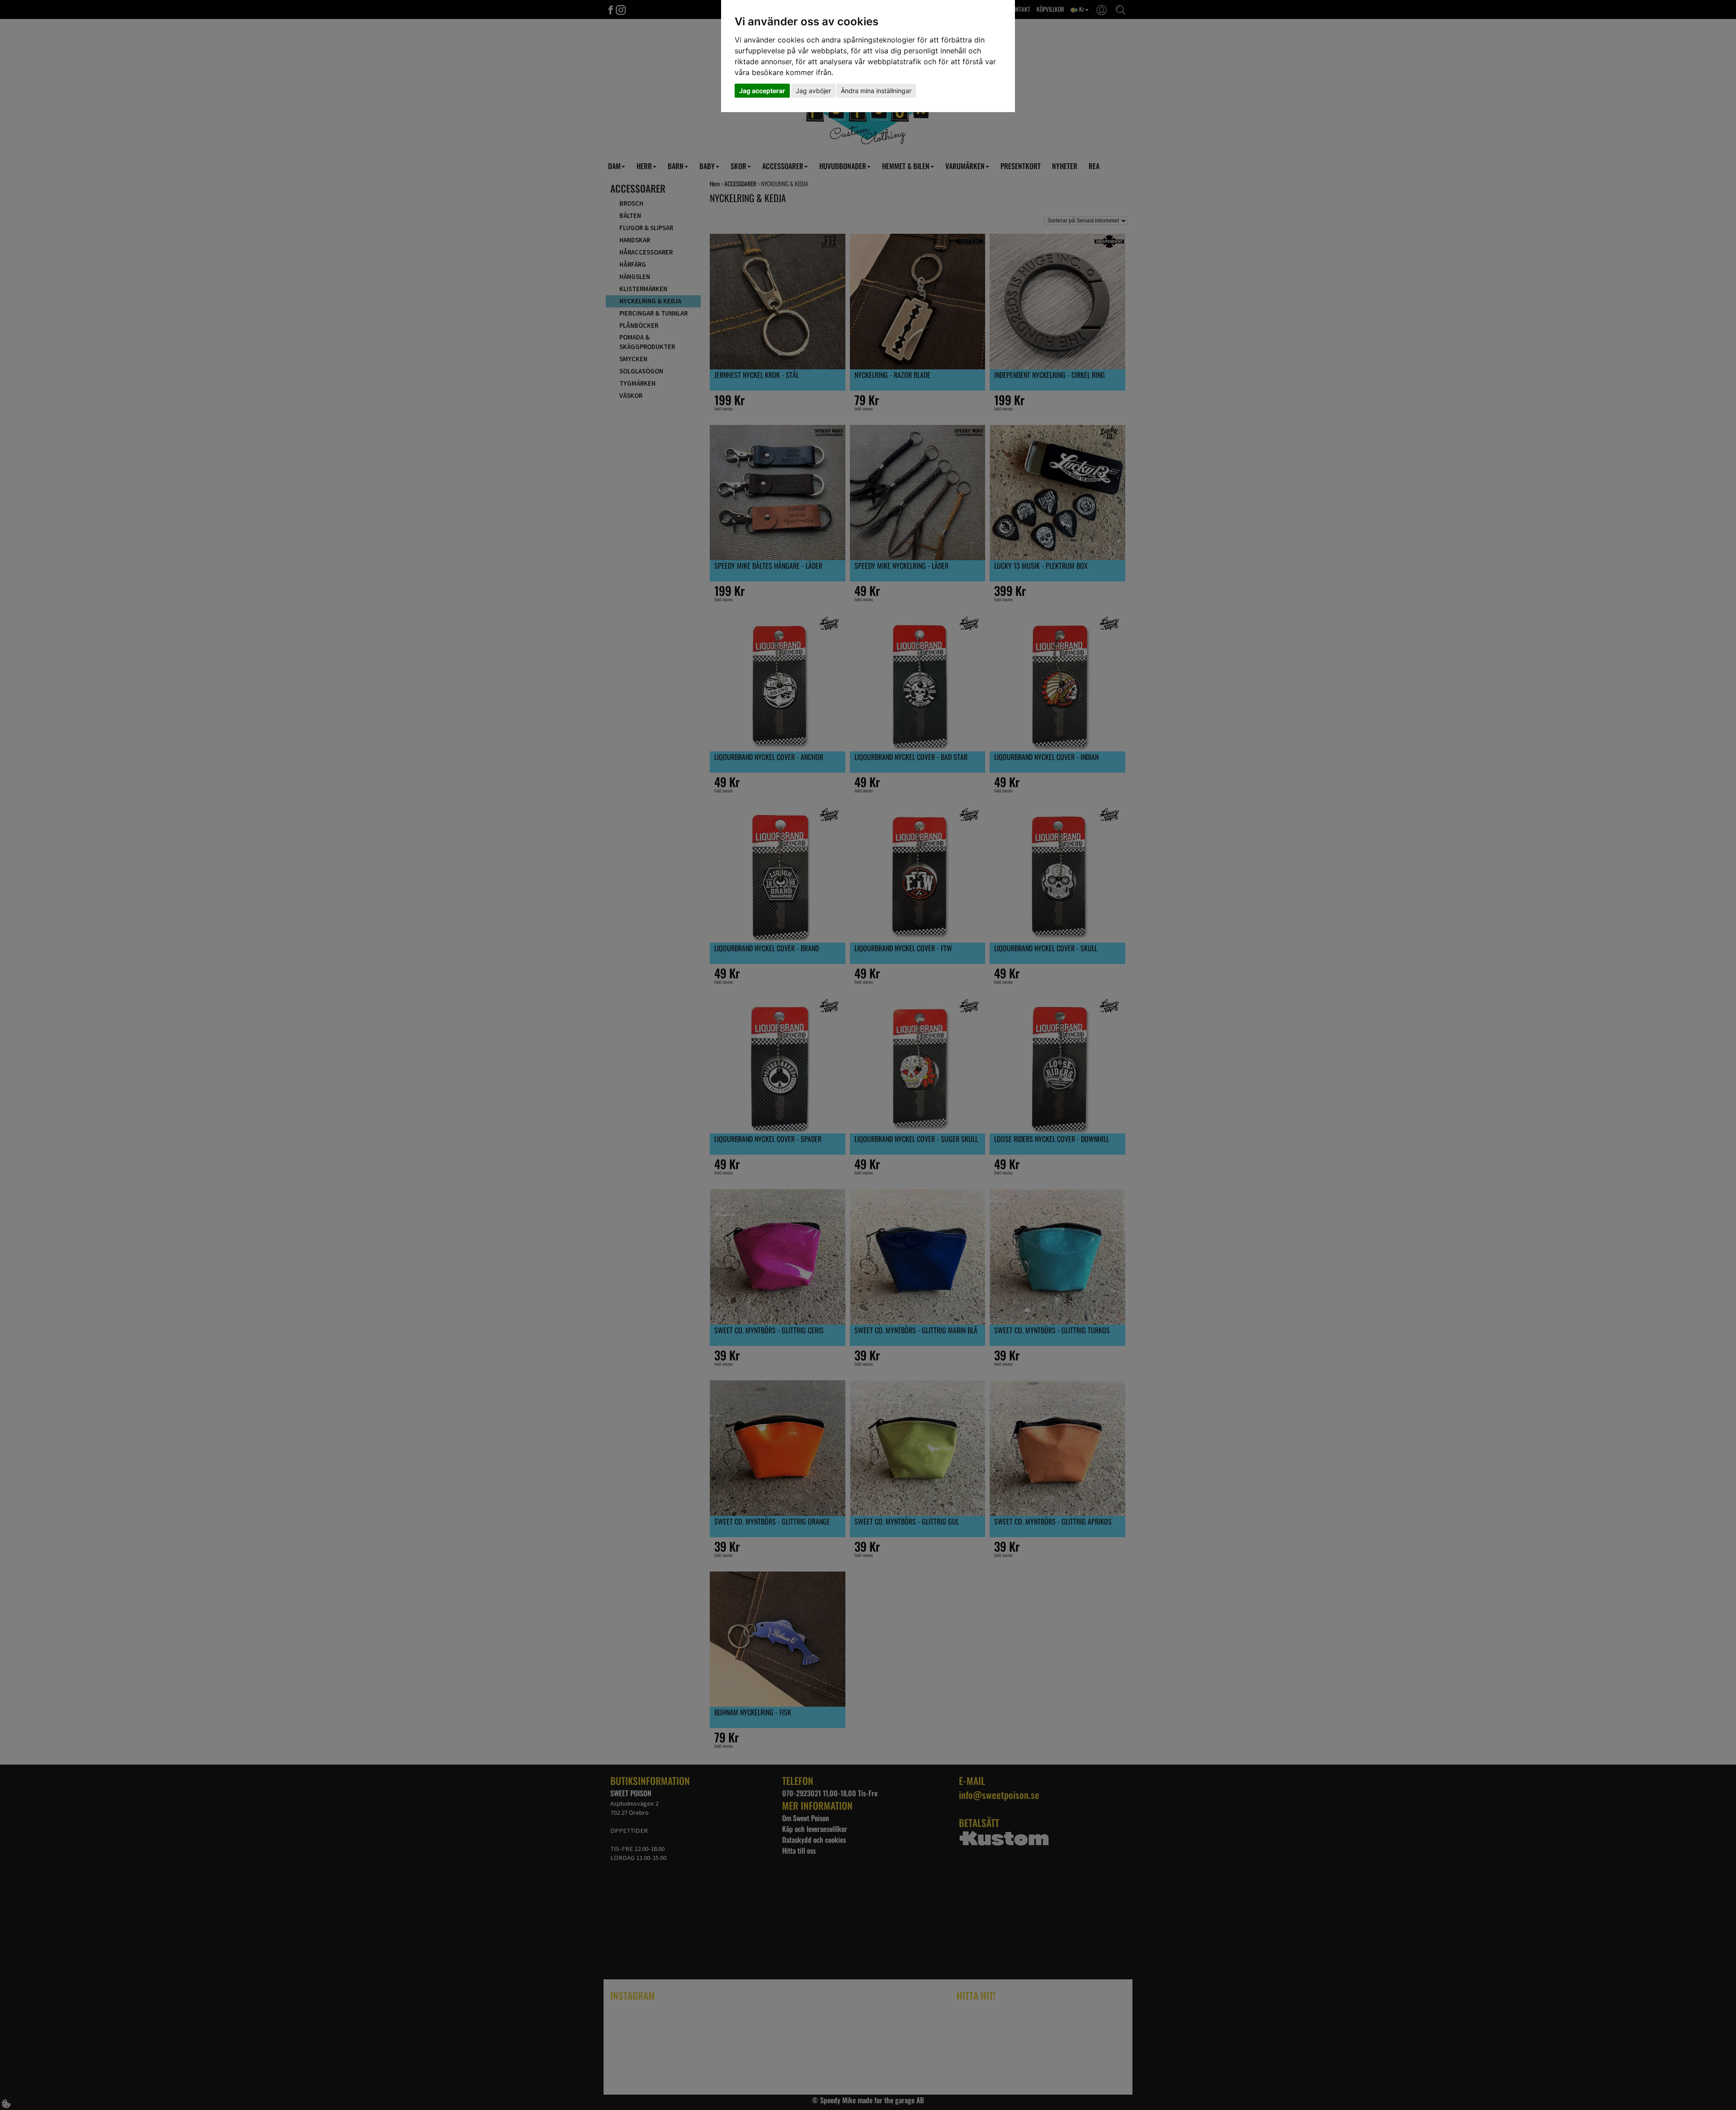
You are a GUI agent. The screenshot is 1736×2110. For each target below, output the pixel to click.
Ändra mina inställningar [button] (876, 91)
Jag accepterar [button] (762, 91)
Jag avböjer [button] (813, 91)
